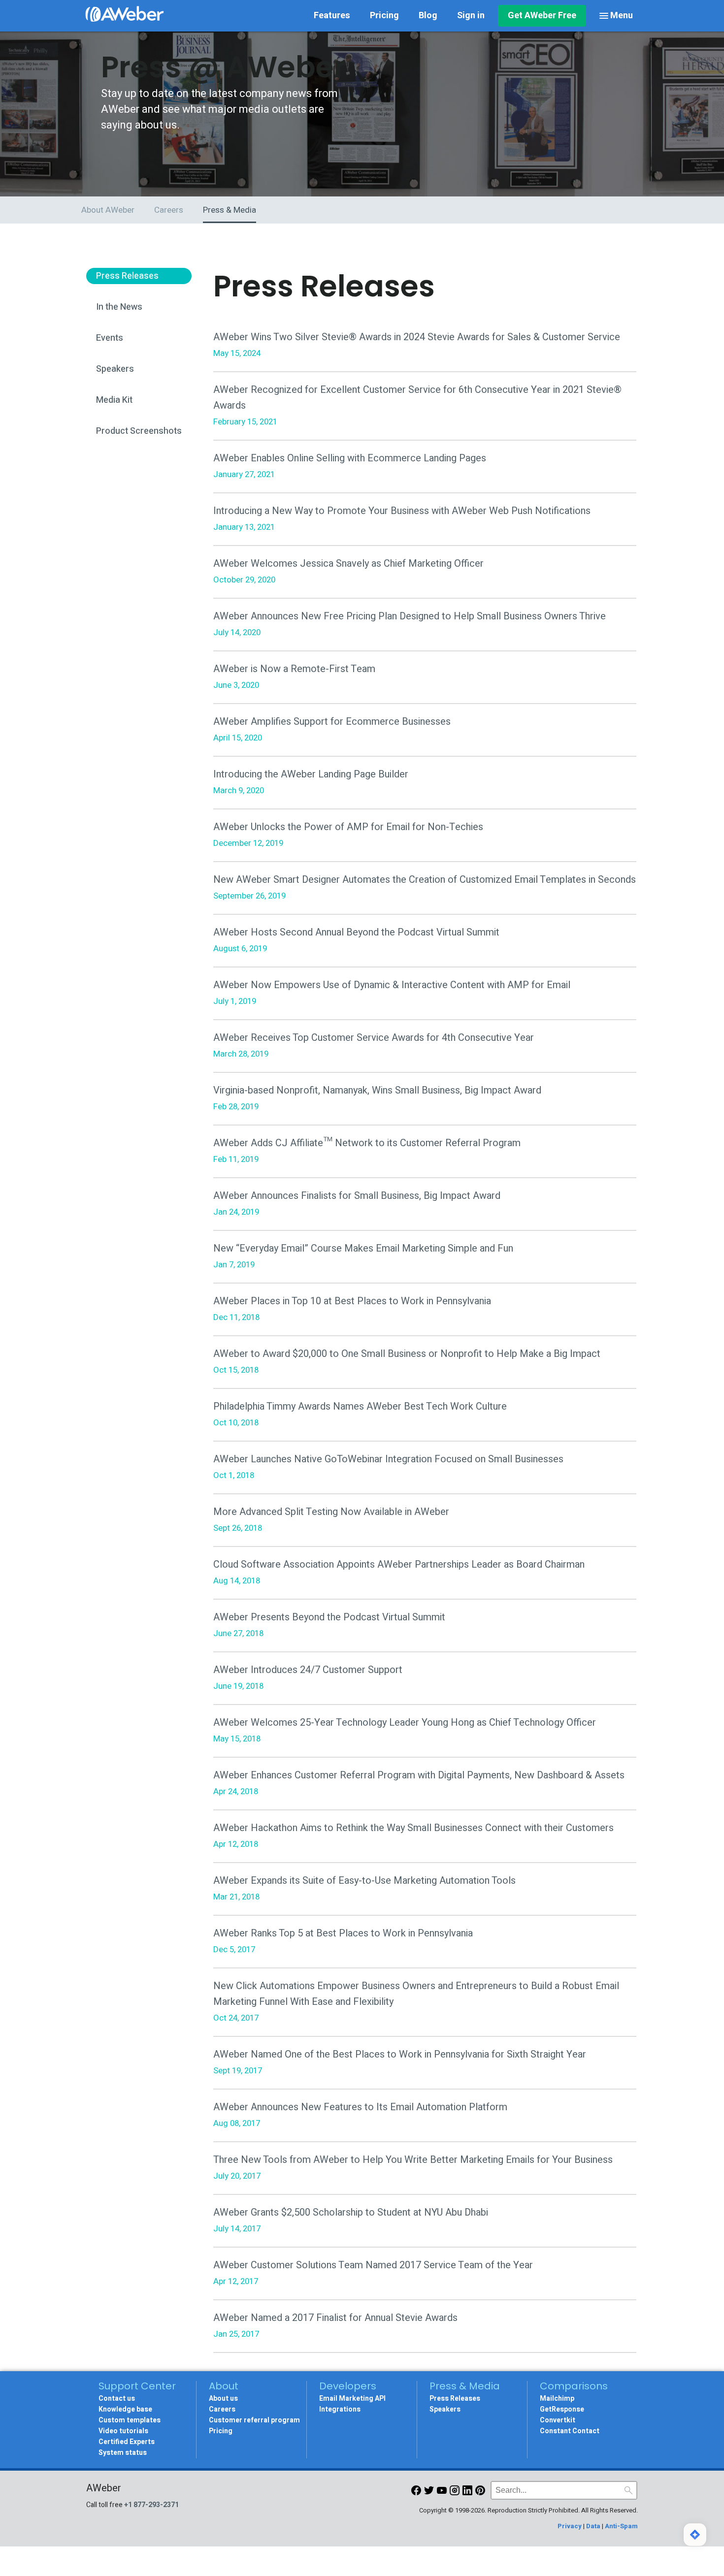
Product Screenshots (139, 431)
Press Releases (127, 276)
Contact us (117, 2399)
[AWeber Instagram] (455, 2493)
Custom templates (130, 2420)
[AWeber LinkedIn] (467, 2493)
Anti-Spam (621, 2526)
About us (223, 2399)
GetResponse (562, 2409)
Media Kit (114, 400)
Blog (428, 16)
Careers (222, 2409)
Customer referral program (254, 2420)
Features (332, 16)
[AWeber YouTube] (442, 2493)
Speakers (115, 369)
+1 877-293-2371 (151, 2505)
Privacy (570, 2526)
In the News (119, 307)
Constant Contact (570, 2431)
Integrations (340, 2409)
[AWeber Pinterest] (480, 2493)
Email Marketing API (352, 2399)
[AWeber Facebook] (416, 2493)
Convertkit (558, 2420)
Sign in (471, 16)
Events (110, 338)
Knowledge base (125, 2409)
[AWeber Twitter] (429, 2493)
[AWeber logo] (125, 16)
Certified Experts (127, 2442)
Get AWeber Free (542, 16)
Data (593, 2526)
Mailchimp (557, 2399)
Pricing (384, 16)
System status (123, 2453)
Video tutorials (123, 2431)
